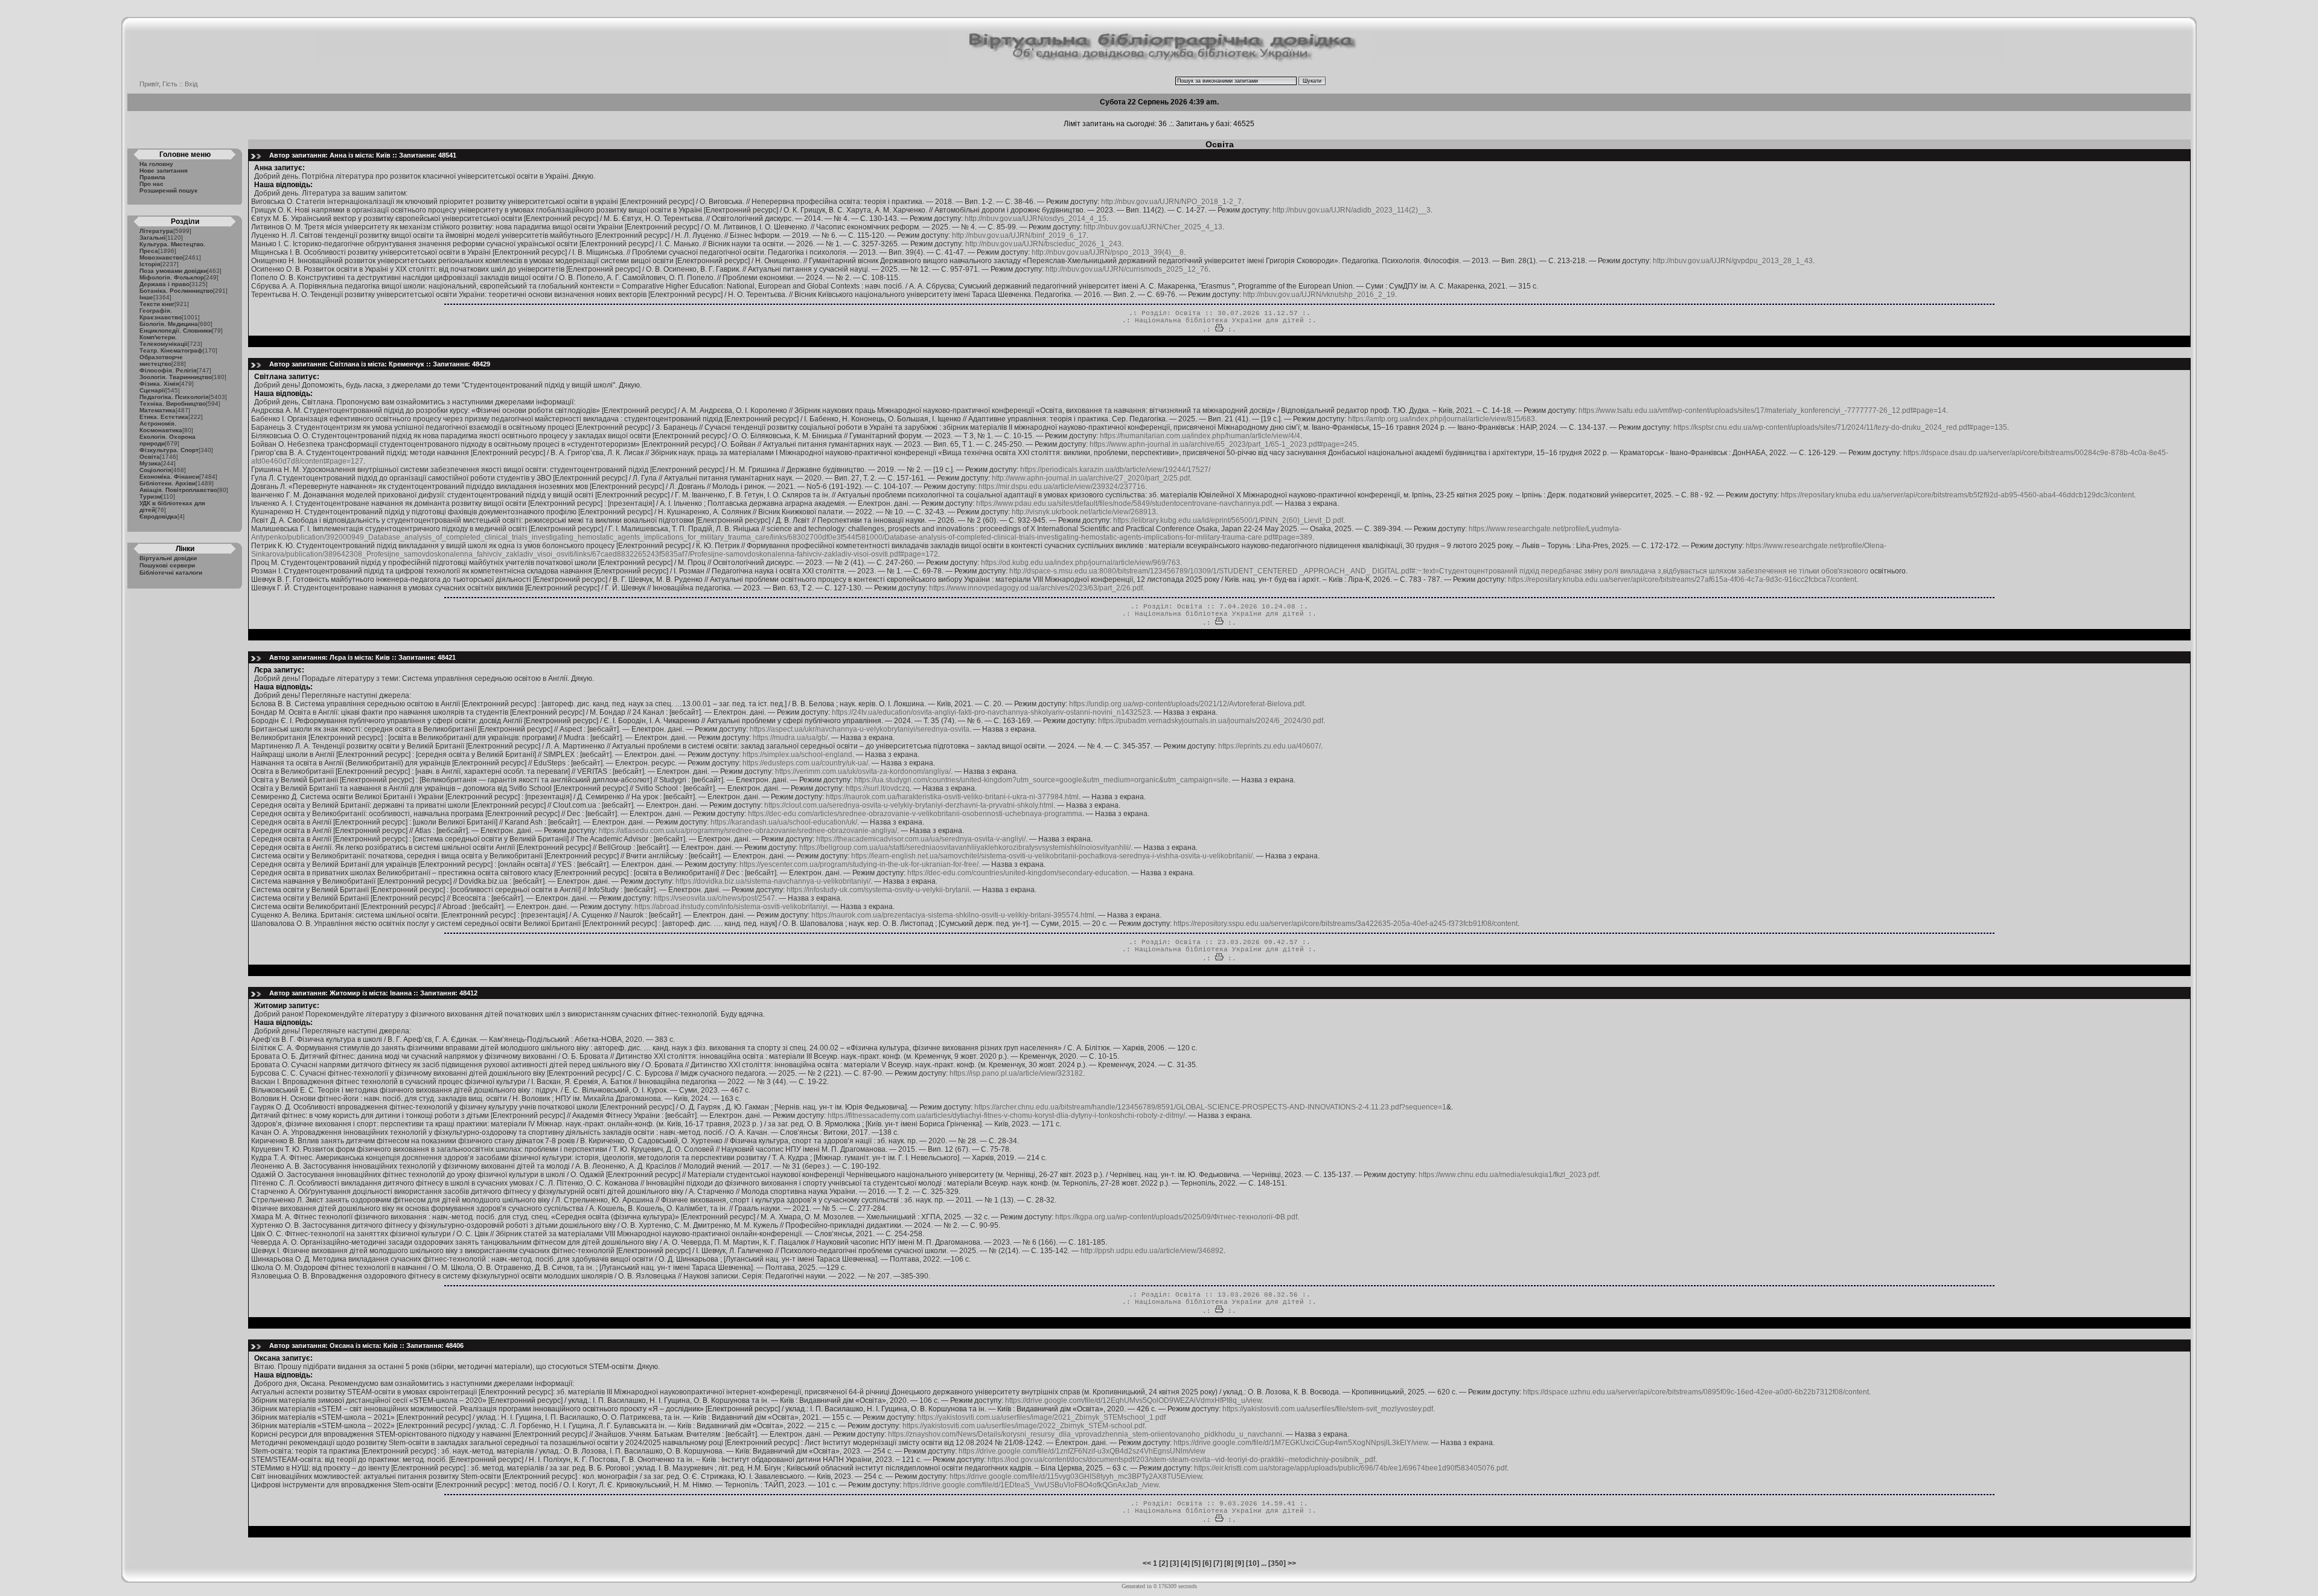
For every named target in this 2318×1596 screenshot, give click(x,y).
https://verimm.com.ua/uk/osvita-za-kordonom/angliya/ (863, 771)
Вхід (191, 84)
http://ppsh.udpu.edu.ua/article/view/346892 (1152, 1251)
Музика (150, 463)
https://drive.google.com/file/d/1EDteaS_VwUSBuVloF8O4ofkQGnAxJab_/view (1031, 1485)
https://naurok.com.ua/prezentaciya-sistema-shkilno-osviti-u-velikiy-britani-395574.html (953, 915)
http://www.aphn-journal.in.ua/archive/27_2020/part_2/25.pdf (1091, 478)
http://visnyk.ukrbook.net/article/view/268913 (1084, 512)
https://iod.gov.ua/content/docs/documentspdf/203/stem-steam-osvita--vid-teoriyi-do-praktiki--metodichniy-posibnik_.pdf (1181, 1460)
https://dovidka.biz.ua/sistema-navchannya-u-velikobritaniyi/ (773, 881)
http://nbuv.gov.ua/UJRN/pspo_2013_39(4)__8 (1108, 252)
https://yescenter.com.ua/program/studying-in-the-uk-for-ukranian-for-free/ (859, 864)
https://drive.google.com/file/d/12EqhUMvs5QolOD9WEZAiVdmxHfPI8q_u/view (1133, 1400)
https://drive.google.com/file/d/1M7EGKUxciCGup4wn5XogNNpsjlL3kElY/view (1301, 1443)
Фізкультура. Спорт (169, 450)
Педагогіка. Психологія (174, 397)
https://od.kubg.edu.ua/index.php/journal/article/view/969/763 (1081, 563)
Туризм (150, 496)
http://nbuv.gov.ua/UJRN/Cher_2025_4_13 (1153, 227)
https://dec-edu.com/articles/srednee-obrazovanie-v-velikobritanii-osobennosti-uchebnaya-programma (915, 814)
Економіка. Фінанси (169, 477)
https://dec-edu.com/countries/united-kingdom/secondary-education (1017, 873)
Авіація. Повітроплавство (178, 490)
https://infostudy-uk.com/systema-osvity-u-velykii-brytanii (878, 890)
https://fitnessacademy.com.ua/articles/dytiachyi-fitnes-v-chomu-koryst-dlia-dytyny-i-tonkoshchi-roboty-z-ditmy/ (1006, 1116)
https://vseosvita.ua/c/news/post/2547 (714, 898)
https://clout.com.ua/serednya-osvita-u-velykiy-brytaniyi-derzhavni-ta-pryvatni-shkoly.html (909, 805)
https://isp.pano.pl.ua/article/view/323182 (1016, 1073)
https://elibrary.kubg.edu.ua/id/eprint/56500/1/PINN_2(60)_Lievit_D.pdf (1228, 520)
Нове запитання (164, 171)
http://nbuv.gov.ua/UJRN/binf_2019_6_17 (1019, 235)
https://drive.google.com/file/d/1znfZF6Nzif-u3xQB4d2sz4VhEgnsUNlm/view (1082, 1451)
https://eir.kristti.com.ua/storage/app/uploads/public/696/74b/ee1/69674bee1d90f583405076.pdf (1350, 1468)
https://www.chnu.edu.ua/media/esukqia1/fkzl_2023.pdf (1509, 1175)
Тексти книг (157, 304)
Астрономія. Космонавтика (161, 427)
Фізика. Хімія (159, 384)
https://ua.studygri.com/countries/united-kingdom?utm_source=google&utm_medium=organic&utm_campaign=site (1041, 780)
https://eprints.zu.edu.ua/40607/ (1269, 746)
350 (1277, 1563)
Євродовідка (158, 516)
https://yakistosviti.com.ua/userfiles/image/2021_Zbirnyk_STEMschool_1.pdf (1042, 1417)
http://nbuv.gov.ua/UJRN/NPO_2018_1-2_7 (1171, 202)
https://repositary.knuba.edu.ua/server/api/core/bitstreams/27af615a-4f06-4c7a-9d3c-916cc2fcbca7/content (1682, 579)
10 (1253, 1563)
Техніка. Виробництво (173, 404)
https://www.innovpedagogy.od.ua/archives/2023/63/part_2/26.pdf (1036, 588)
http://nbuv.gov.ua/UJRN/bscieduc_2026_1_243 (1043, 244)
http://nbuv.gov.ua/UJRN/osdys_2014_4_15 (1036, 219)
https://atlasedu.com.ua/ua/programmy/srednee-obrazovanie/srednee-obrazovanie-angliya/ (748, 831)
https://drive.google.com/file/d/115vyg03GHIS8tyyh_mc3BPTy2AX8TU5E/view (1076, 1476)
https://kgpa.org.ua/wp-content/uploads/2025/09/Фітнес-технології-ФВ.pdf (1176, 1217)
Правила (152, 177)
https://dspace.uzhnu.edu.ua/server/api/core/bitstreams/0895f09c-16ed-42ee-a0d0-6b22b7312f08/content (1696, 1392)
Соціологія (155, 470)
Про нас (152, 184)
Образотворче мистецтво (161, 360)
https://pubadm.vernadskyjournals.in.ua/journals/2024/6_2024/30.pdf (1211, 721)
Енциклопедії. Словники (176, 330)
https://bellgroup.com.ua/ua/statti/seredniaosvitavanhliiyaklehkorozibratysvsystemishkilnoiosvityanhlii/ (965, 847)
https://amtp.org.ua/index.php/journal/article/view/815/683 (1442, 419)
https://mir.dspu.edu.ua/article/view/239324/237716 (1062, 487)
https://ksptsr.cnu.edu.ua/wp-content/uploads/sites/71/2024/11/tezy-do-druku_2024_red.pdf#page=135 (1840, 427)
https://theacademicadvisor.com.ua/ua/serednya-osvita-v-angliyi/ (921, 839)
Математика (158, 410)
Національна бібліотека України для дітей (1219, 321)
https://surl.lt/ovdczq (878, 788)
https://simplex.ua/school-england (797, 755)
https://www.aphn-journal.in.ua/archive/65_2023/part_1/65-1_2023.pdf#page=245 (1223, 444)
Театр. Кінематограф (171, 350)
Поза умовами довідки (173, 271)
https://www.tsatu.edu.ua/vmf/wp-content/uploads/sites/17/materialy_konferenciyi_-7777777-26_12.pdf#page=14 (1762, 410)
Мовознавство (161, 257)
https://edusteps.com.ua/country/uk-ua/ (805, 763)
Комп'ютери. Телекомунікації (164, 340)
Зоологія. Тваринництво (176, 377)
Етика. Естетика (164, 417)
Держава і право (164, 284)
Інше (146, 297)
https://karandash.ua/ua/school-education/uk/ (784, 822)
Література (156, 231)
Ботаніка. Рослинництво (176, 291)
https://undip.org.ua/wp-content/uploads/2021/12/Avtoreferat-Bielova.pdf (1186, 704)
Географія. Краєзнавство (161, 314)
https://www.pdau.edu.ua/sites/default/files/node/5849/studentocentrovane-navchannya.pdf (1124, 503)
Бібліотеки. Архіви (168, 483)
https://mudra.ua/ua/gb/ (790, 738)
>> (1292, 1563)
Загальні (152, 238)
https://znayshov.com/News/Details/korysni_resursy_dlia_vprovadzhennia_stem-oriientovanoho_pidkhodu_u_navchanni (1085, 1434)
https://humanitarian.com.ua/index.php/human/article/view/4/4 (1200, 436)
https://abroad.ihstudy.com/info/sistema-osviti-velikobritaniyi (731, 907)
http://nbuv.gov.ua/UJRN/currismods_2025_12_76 (1127, 269)
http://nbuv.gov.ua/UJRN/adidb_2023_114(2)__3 (1352, 210)
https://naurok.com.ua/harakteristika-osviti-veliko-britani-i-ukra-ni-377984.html (952, 797)
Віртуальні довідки (168, 558)
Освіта (150, 457)
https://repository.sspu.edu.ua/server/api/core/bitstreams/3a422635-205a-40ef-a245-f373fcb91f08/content (1346, 924)
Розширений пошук (168, 190)
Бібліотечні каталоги (171, 573)
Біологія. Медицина (169, 324)
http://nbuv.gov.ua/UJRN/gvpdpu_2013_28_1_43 (1733, 261)
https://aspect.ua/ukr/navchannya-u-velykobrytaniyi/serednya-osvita (860, 729)
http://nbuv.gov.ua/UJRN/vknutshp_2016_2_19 (1319, 295)
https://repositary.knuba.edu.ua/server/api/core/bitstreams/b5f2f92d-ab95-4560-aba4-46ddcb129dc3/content (1957, 495)
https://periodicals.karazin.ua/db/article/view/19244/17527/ (1115, 470)
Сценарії (152, 390)
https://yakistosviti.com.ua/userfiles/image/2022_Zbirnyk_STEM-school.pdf (1023, 1426)
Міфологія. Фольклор (172, 277)
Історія (150, 264)
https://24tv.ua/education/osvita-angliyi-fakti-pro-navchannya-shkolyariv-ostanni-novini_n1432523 (991, 712)
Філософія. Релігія (168, 370)
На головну (156, 164)
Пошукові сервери (167, 565)
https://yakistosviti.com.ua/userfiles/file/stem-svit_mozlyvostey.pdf (1328, 1409)
